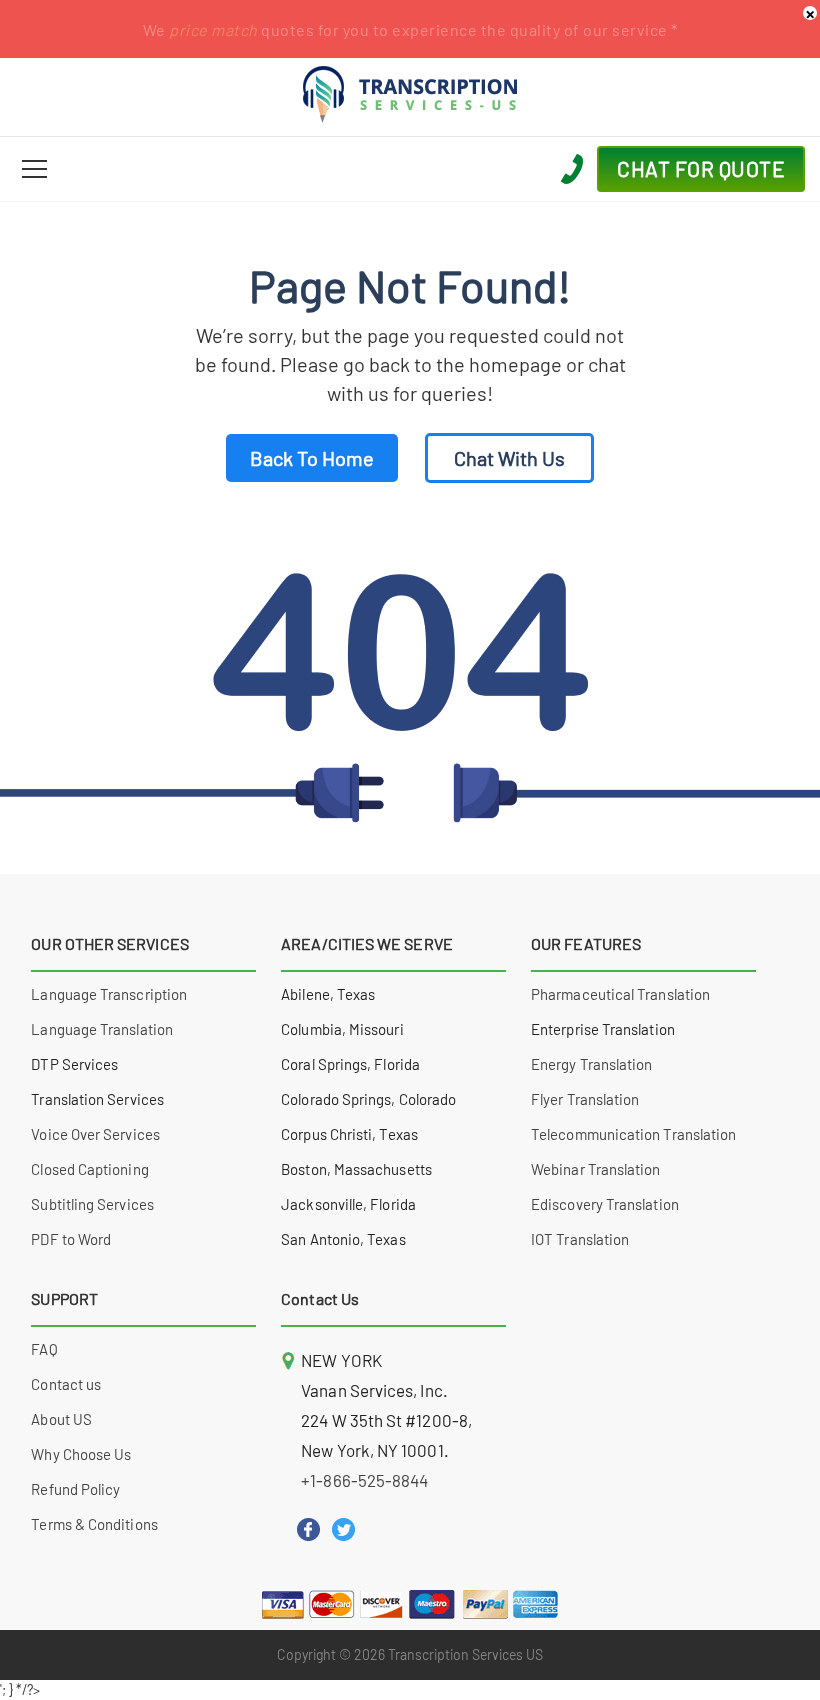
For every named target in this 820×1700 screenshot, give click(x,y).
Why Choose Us (81, 1454)
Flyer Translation (585, 1099)
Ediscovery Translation (605, 1204)
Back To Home (312, 458)
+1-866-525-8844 (364, 1480)
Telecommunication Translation (633, 1134)
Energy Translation (591, 1064)
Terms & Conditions (94, 1524)
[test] (34, 169)
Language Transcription (109, 994)
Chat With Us (509, 458)
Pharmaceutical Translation (620, 994)
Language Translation (102, 1029)
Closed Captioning (89, 1169)
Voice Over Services (95, 1134)
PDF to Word (71, 1239)
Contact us (66, 1384)
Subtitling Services (92, 1204)
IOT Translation (580, 1239)
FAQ (44, 1349)
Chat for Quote (701, 168)
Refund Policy (75, 1489)
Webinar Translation (595, 1169)
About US (61, 1419)
